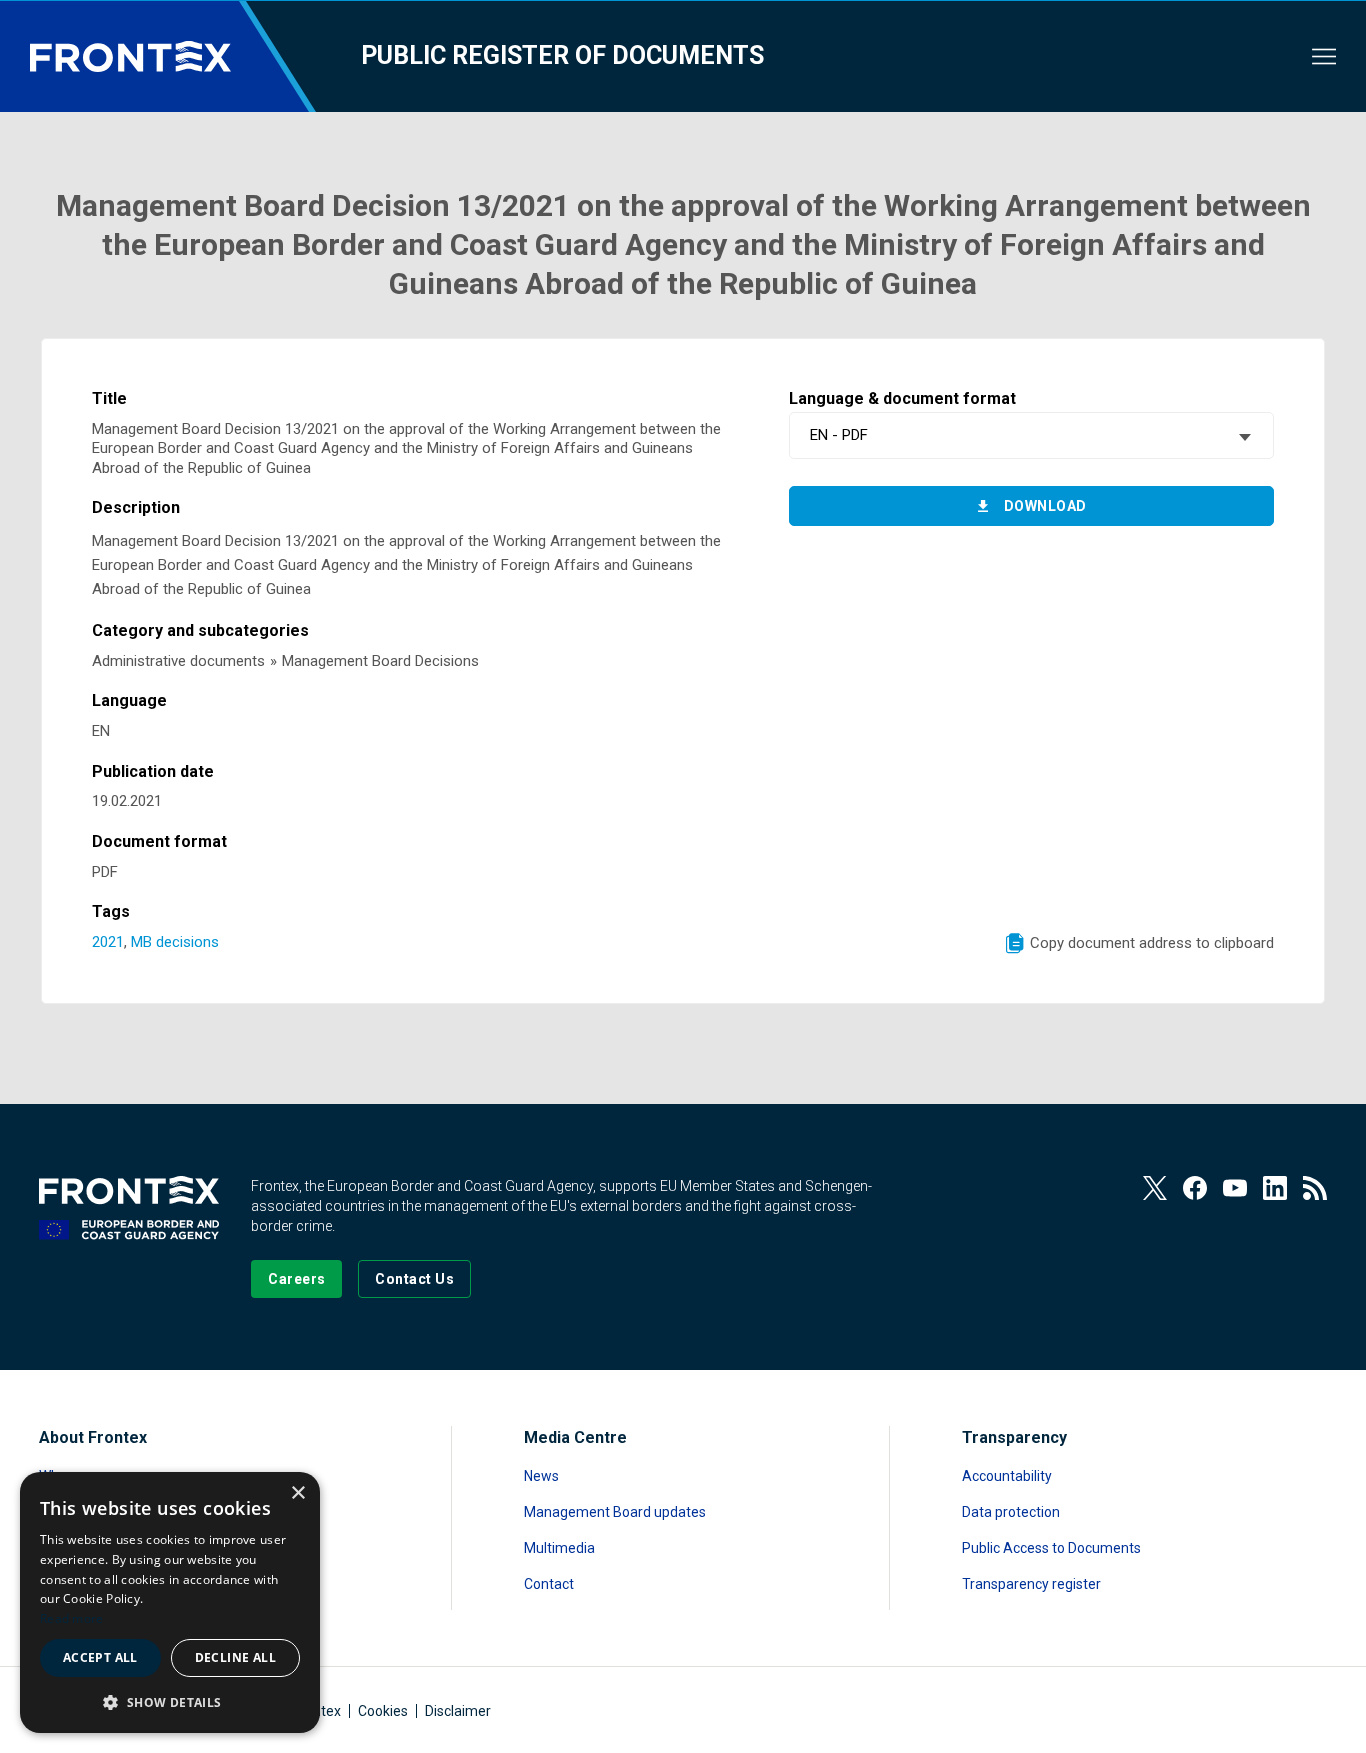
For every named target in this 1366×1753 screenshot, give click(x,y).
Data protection (1011, 1512)
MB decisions (175, 942)
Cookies (383, 1711)
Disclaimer (458, 1711)
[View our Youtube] (1235, 1188)
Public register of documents (562, 55)
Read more (72, 1618)
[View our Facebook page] (1195, 1188)
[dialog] (170, 1602)
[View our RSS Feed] (1315, 1188)
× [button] (297, 1493)
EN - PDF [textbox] (839, 435)
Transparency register (1031, 1584)
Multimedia (559, 1548)
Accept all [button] (100, 1657)
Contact (549, 1584)
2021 (108, 942)
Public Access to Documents (1051, 1548)
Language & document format (902, 398)
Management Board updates (615, 1512)
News (541, 1476)
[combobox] (1031, 435)
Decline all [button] (235, 1657)
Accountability (1007, 1476)
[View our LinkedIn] (1275, 1188)
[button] (170, 1701)
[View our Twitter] (1155, 1188)
